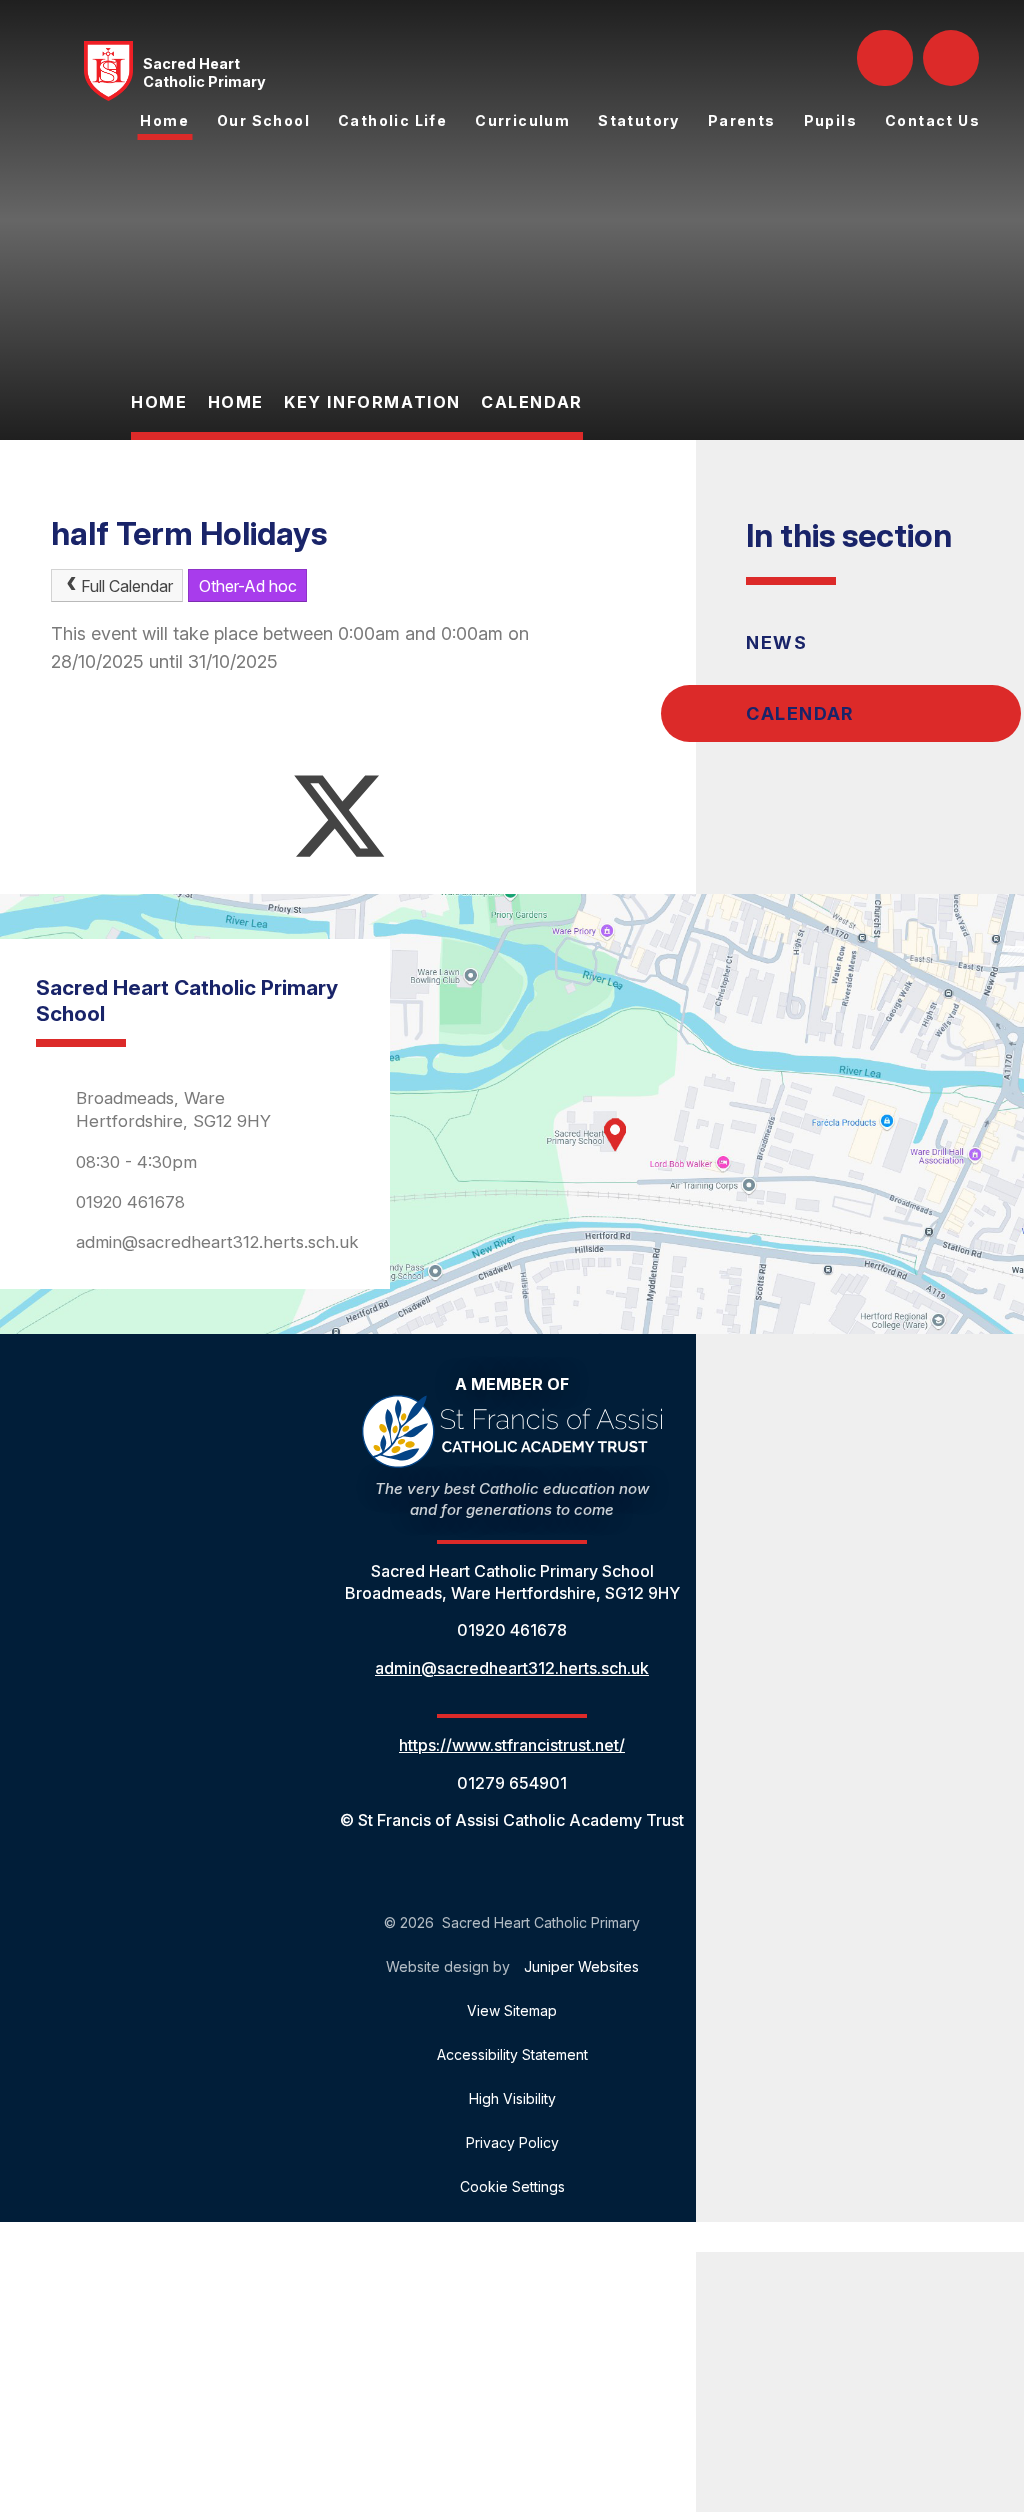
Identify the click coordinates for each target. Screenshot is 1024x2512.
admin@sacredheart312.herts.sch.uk (217, 1242)
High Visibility (512, 2098)
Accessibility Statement (512, 2054)
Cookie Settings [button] (512, 2186)
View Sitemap (512, 2010)
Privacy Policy (512, 2142)
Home (159, 402)
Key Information (372, 402)
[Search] (887, 58)
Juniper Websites (581, 1966)
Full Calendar (127, 586)
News (776, 642)
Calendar (532, 402)
